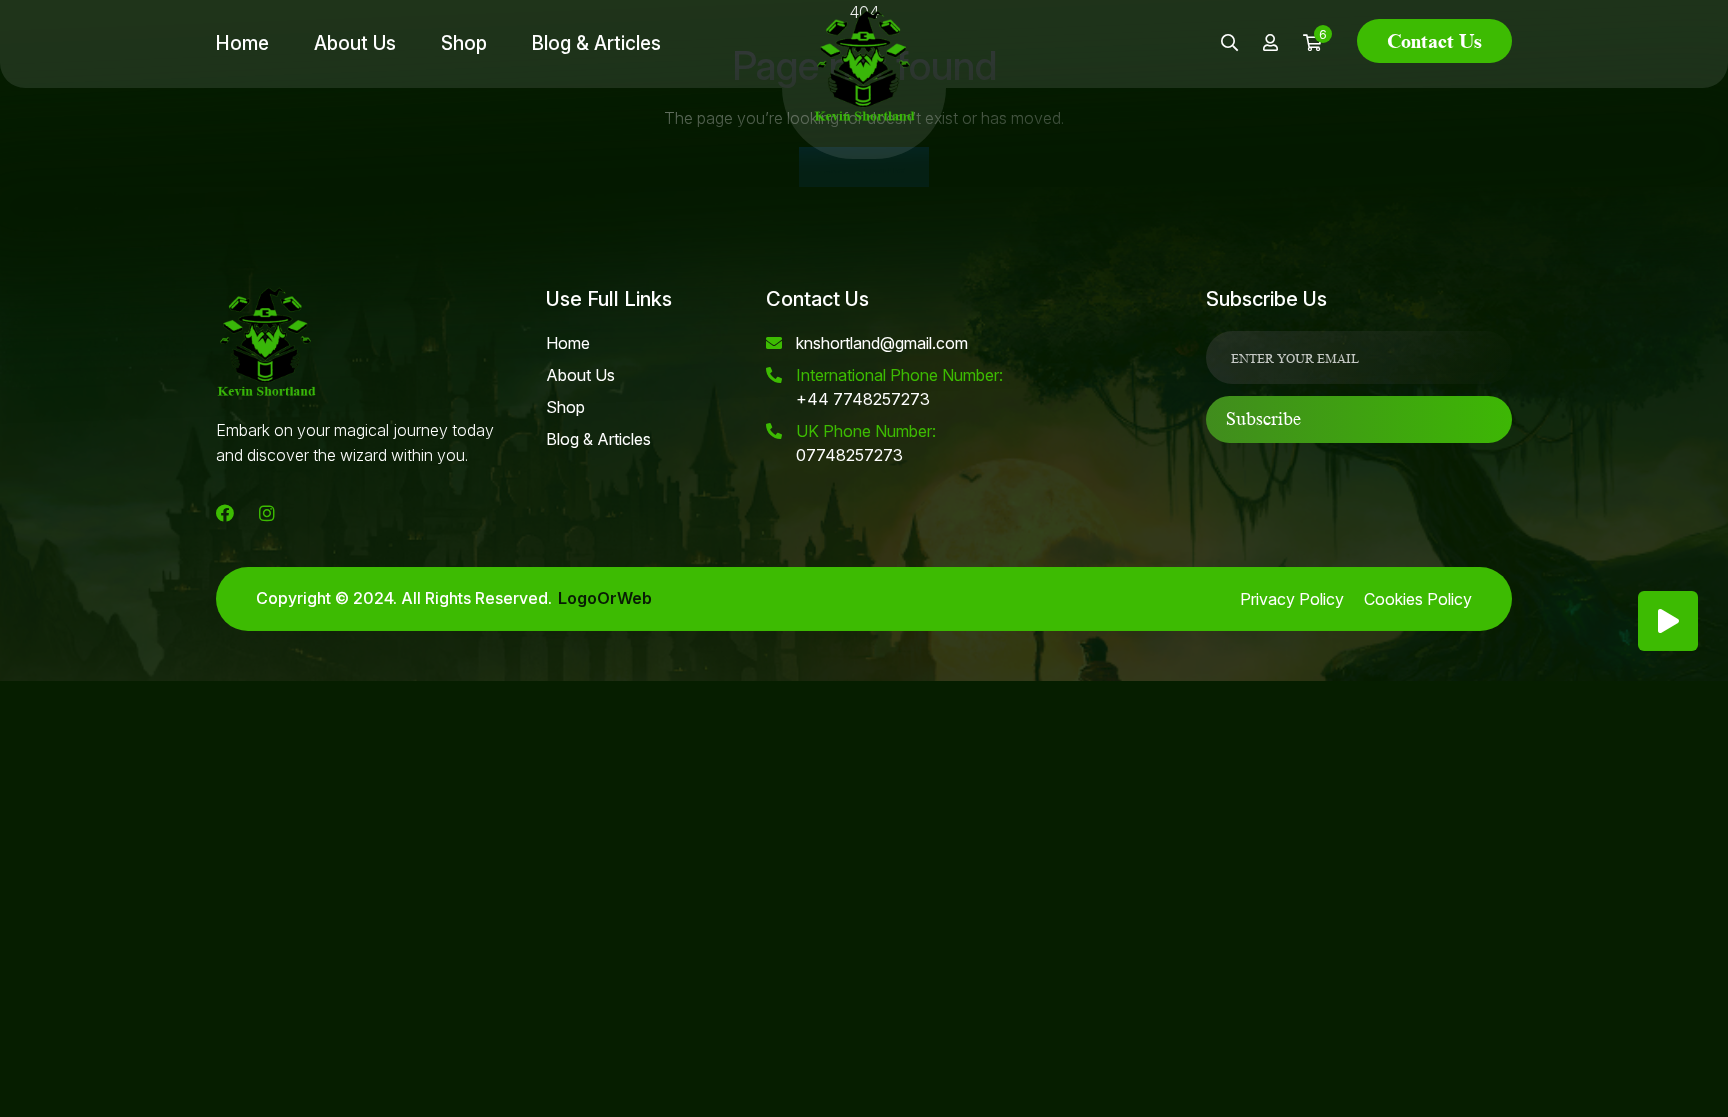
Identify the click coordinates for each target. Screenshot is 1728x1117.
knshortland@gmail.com (882, 343)
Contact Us (1434, 41)
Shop (464, 43)
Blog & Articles (596, 43)
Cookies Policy (1418, 599)
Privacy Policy (1292, 599)
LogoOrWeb (605, 598)
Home (242, 43)
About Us (355, 43)
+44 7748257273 (899, 387)
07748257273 (866, 443)
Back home (864, 167)
